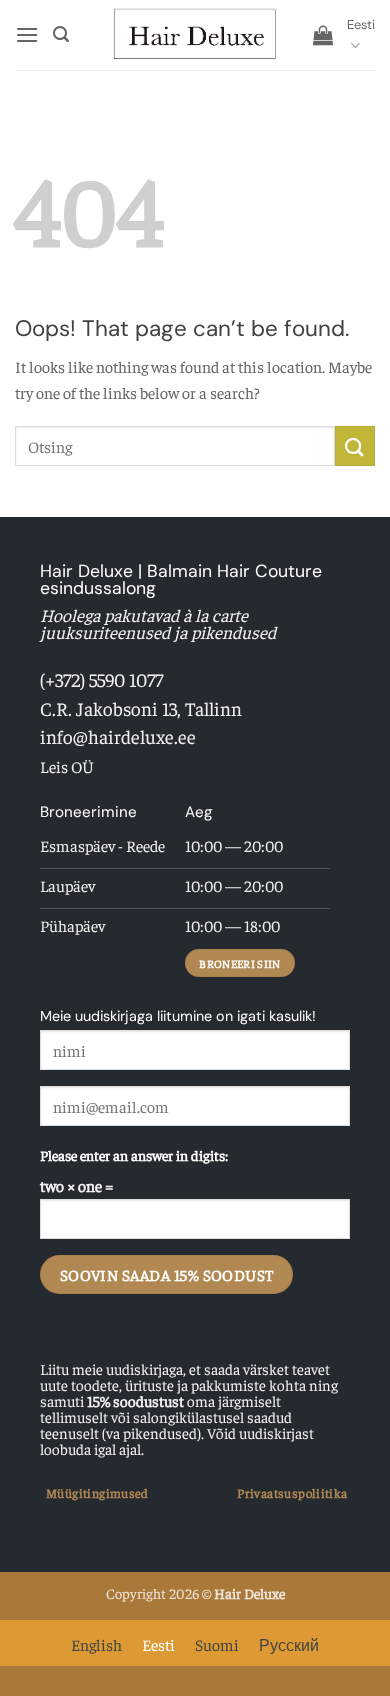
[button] (27, 34)
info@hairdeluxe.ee (118, 736)
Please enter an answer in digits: (134, 1155)
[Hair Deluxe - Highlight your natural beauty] (194, 35)
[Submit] (355, 445)
